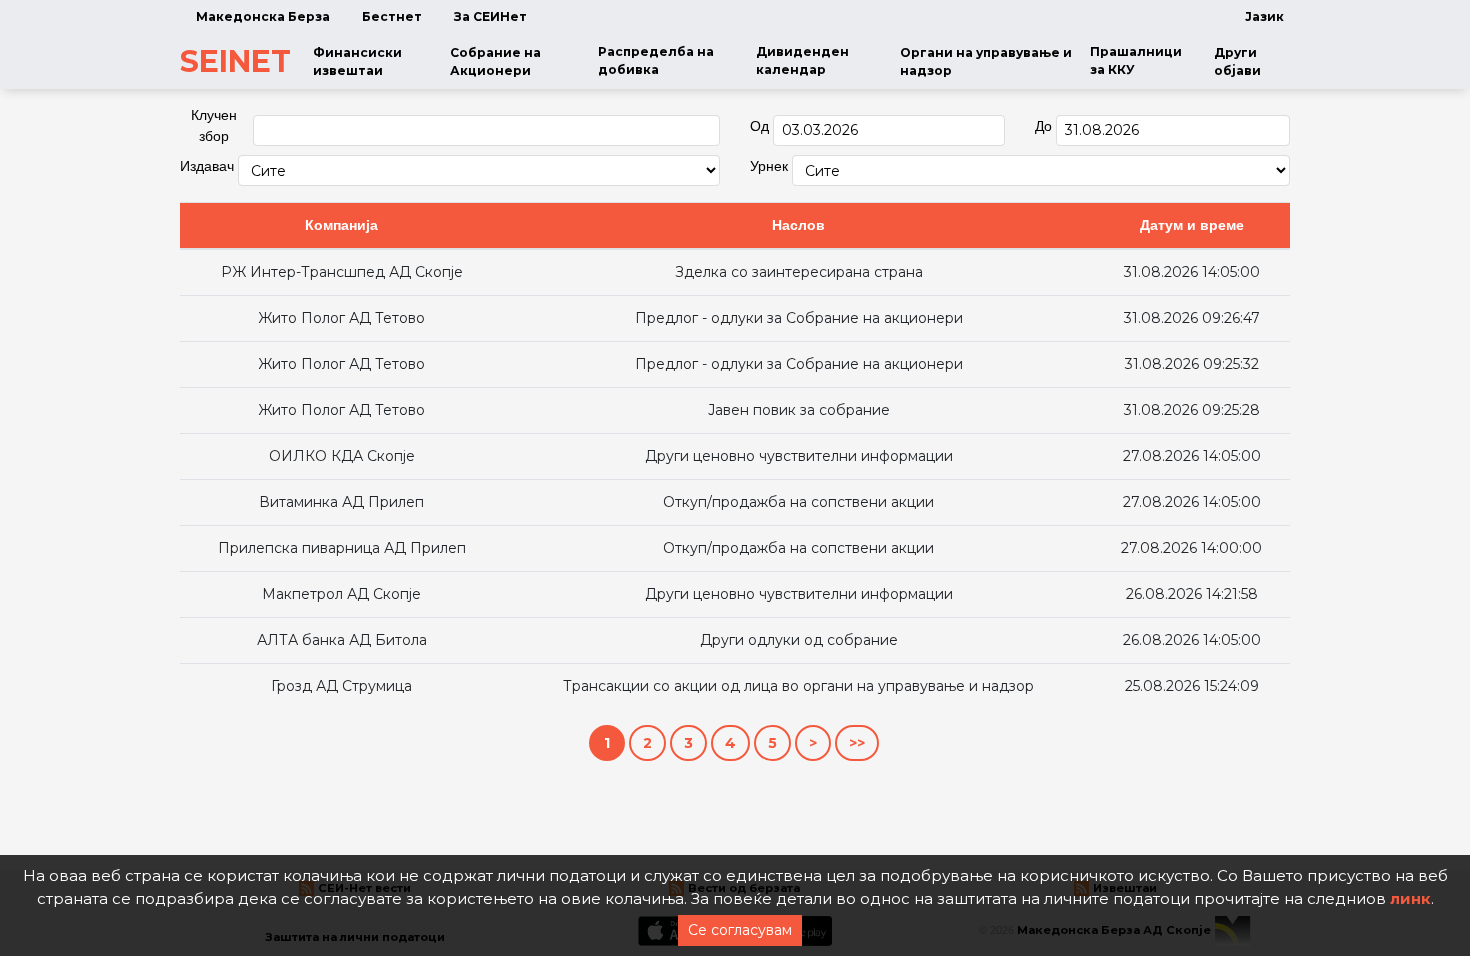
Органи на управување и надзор (986, 61)
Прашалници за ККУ (1136, 60)
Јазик (1264, 16)
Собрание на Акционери (495, 61)
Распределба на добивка (656, 60)
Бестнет (392, 16)
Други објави (1237, 61)
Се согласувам (740, 930)
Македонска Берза (263, 16)
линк (1410, 898)
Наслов (798, 225)
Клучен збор (214, 125)
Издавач (207, 166)
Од (759, 126)
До (1043, 126)
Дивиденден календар (802, 60)
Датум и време (1192, 225)
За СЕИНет (490, 16)
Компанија (341, 225)
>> (857, 743)
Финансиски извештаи (357, 61)
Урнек (769, 166)
